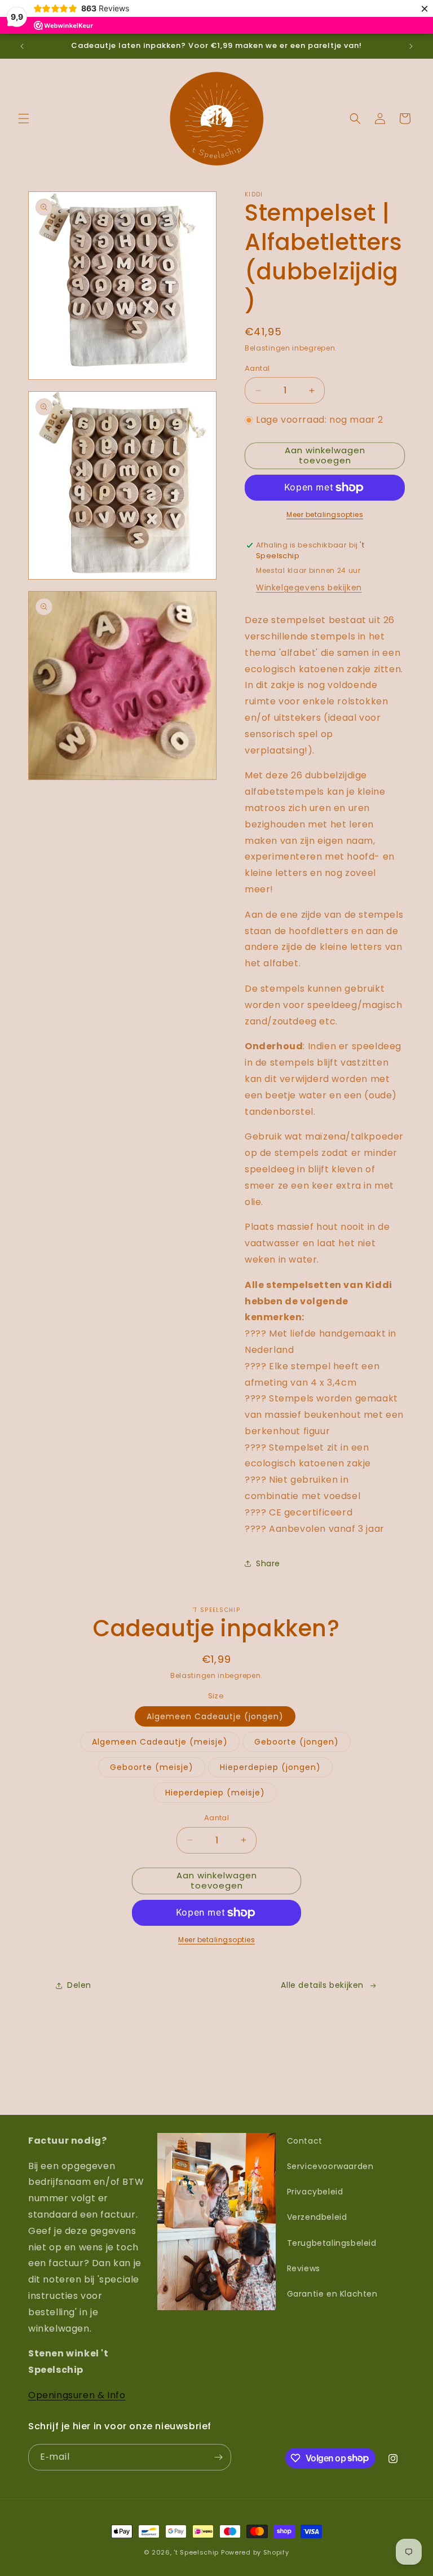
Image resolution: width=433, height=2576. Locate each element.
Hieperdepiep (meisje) (215, 1793)
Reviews (304, 2268)
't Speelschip (196, 2552)
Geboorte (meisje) (152, 1767)
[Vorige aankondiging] (22, 46)
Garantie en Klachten (332, 2294)
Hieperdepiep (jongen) (270, 1767)
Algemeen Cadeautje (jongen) (215, 1716)
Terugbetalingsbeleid (332, 2243)
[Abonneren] (218, 2457)
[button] (24, 119)
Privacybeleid (315, 2192)
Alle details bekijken (322, 1985)
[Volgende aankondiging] (411, 46)
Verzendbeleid (317, 2217)
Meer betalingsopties (325, 514)
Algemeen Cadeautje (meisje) (160, 1742)
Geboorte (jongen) (297, 1742)
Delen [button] (79, 1985)
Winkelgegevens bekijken (309, 588)
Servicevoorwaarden (330, 2166)
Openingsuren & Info (77, 2395)
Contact (305, 2141)
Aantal (257, 368)
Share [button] (268, 1563)
